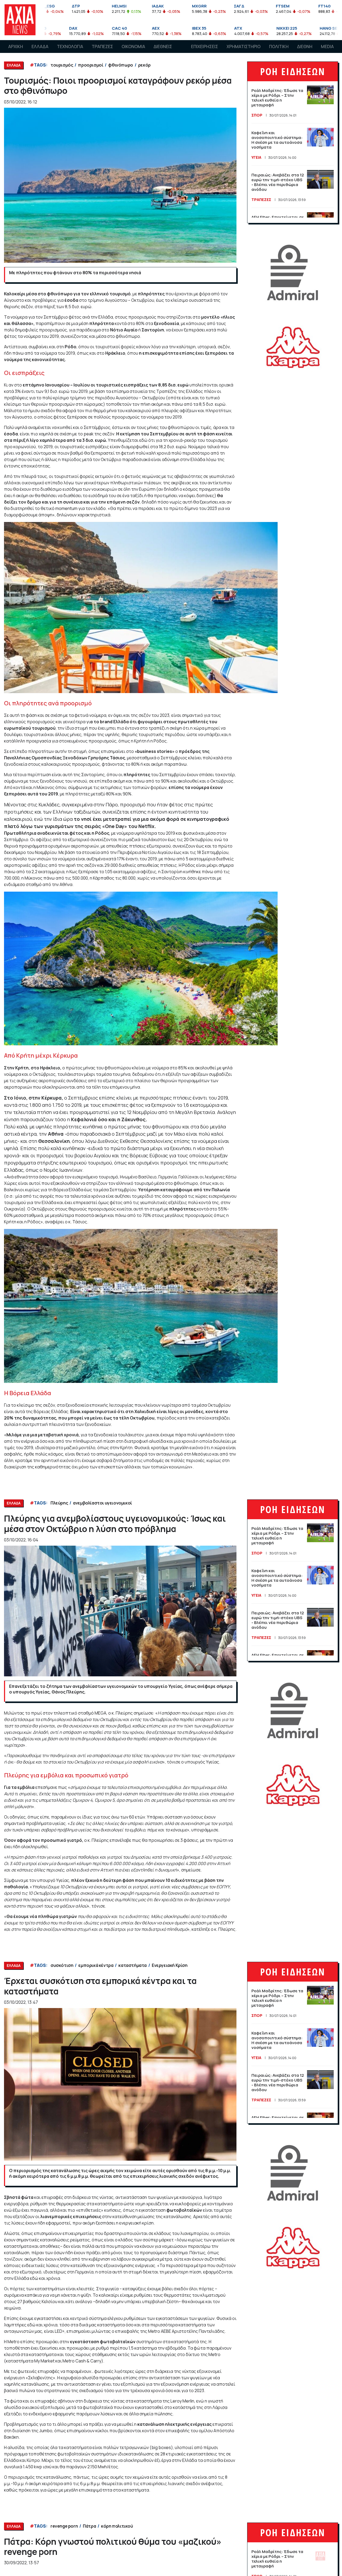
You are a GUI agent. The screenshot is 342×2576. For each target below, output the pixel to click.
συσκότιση (62, 1965)
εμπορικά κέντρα (96, 1965)
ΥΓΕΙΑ (256, 157)
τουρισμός (62, 65)
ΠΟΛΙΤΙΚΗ (279, 47)
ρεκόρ (144, 65)
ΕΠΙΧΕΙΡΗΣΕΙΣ (205, 47)
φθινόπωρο (121, 65)
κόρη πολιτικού (117, 2526)
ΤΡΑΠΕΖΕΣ (102, 47)
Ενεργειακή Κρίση (170, 1965)
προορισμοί (91, 65)
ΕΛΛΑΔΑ (40, 47)
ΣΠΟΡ (257, 115)
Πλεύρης (59, 1503)
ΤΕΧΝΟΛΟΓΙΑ (70, 47)
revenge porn (64, 2526)
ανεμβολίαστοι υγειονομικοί (102, 1503)
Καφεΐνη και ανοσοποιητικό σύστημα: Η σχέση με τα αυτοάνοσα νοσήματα (277, 140)
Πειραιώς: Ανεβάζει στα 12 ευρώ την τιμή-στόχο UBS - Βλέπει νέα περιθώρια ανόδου (278, 182)
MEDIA (327, 47)
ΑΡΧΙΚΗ (16, 47)
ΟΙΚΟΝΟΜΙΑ (133, 47)
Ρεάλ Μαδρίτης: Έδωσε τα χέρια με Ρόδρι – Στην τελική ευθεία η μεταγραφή (277, 98)
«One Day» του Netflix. (129, 826)
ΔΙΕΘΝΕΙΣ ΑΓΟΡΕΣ (163, 52)
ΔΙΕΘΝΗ (305, 47)
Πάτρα (89, 2526)
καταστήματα (133, 1965)
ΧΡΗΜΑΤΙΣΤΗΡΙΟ (244, 47)
